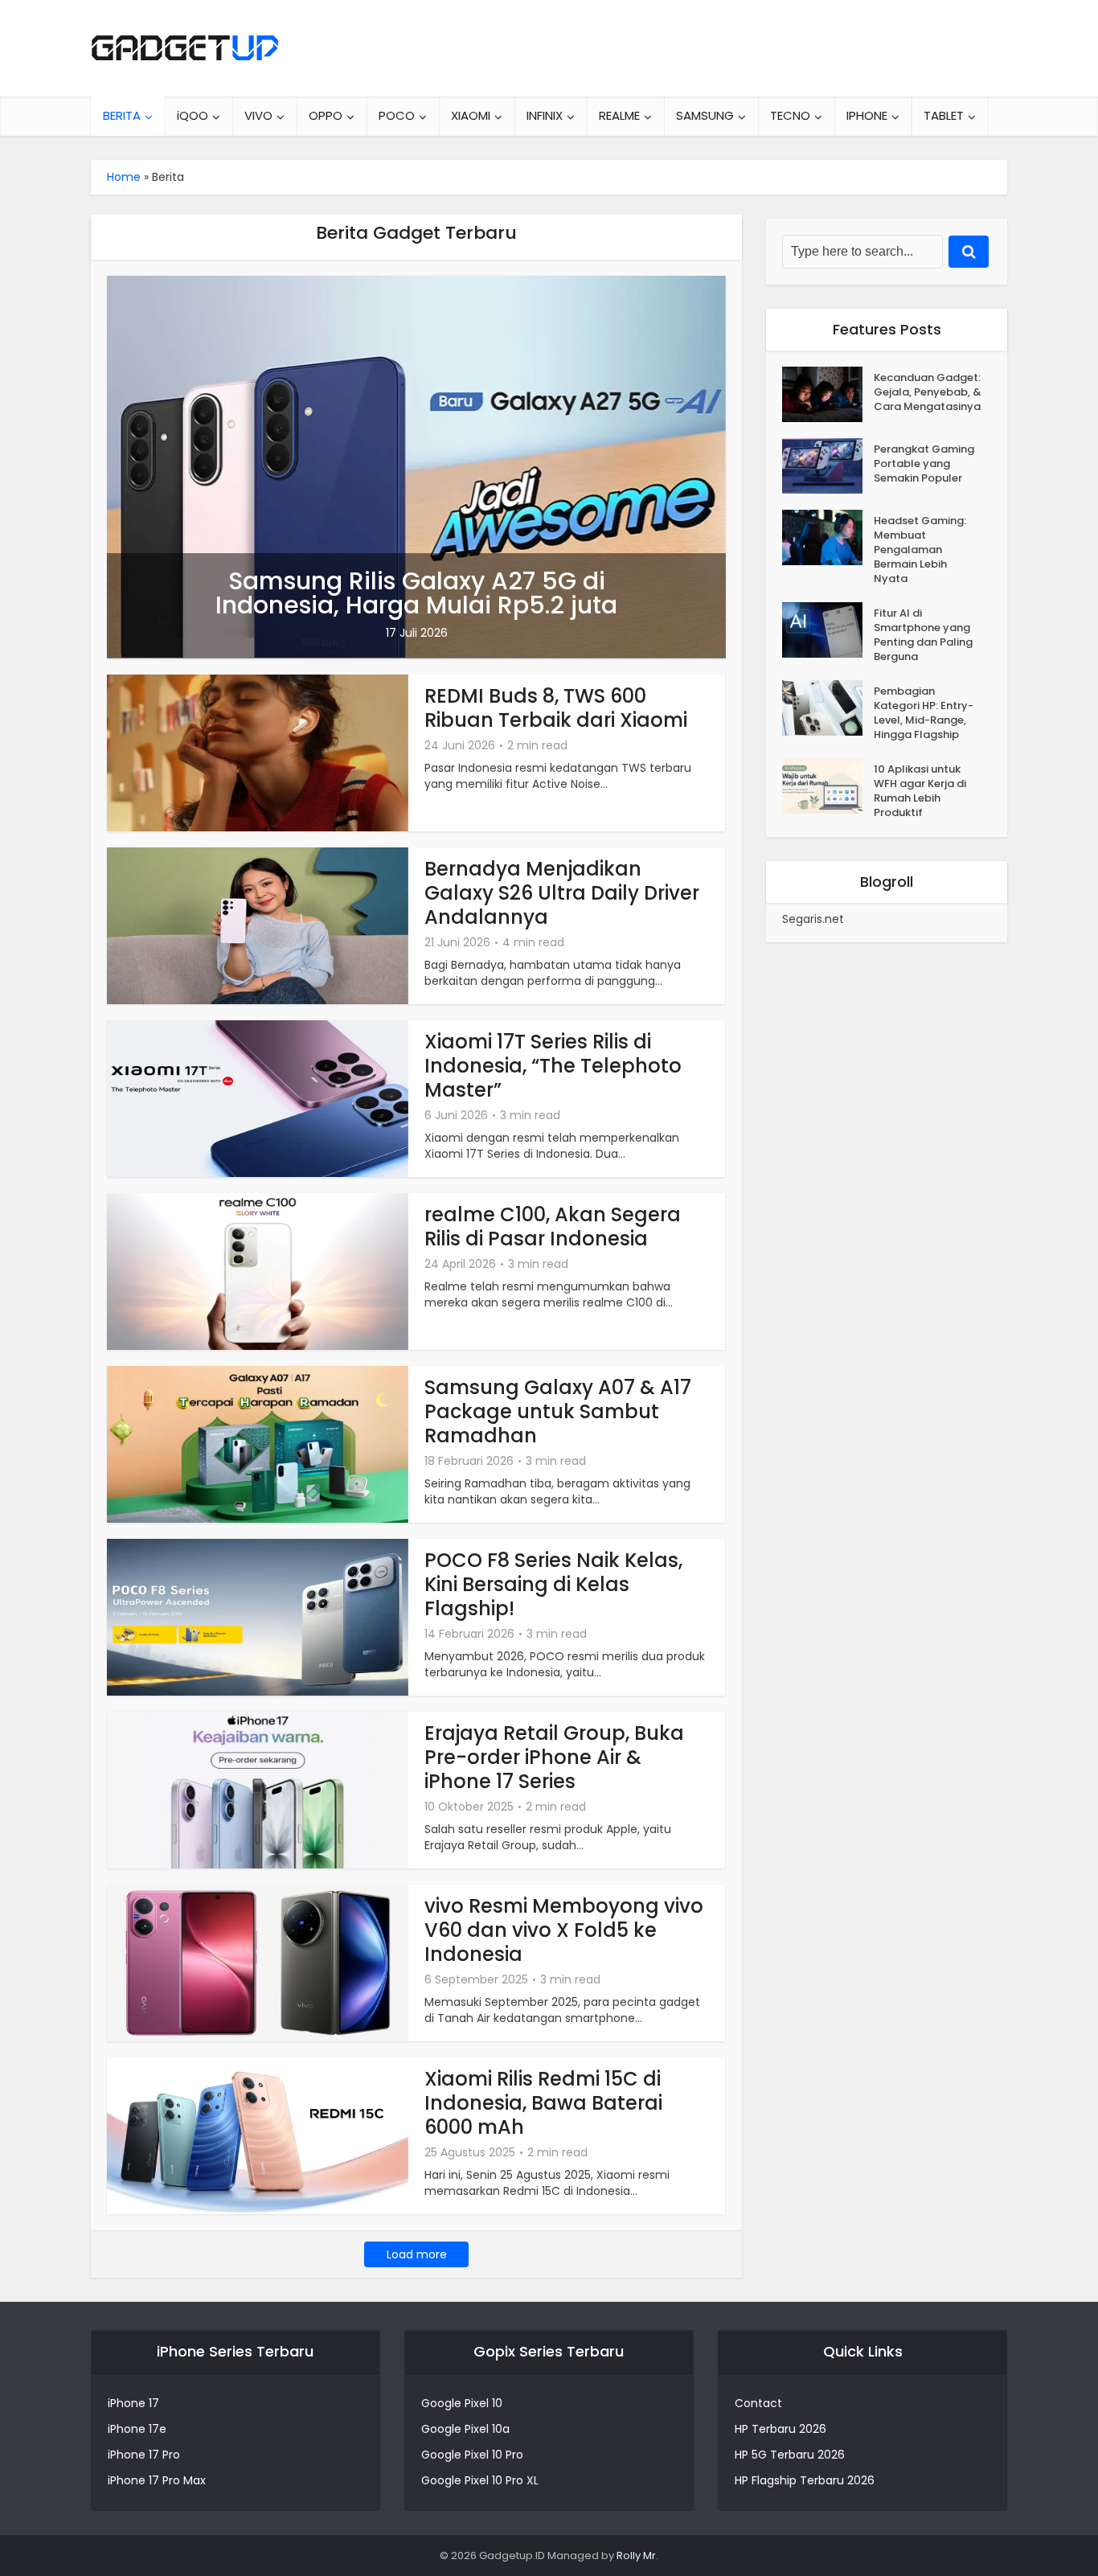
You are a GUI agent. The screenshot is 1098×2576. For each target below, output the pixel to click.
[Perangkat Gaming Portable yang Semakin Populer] (828, 466)
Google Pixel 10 (462, 2403)
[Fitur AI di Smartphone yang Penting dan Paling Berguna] (828, 630)
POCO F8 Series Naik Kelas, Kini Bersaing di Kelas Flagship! (553, 1584)
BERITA (122, 115)
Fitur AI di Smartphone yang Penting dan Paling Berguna (923, 635)
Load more (417, 2254)
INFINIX (545, 115)
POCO (397, 115)
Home (124, 177)
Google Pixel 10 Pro (472, 2455)
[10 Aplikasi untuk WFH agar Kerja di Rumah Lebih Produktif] (828, 786)
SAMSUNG (705, 115)
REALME (619, 115)
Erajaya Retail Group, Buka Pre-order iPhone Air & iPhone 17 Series (554, 1757)
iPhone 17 (133, 2403)
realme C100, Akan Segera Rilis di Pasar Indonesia (553, 1226)
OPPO (326, 115)
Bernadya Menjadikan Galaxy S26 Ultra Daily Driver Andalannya (562, 893)
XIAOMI (471, 115)
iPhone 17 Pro (144, 2455)
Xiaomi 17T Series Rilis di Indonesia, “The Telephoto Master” (553, 1066)
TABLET (944, 115)
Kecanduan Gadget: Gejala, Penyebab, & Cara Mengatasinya (928, 392)
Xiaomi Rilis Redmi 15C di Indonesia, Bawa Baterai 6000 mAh (543, 2103)
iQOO (193, 115)
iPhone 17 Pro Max (157, 2480)
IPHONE (867, 115)
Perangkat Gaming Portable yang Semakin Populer (924, 464)
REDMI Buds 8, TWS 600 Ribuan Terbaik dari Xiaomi (556, 708)
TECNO (790, 115)
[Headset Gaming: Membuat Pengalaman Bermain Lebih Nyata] (828, 537)
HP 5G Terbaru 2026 (790, 2455)
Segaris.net (813, 919)
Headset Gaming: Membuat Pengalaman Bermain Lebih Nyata (920, 550)
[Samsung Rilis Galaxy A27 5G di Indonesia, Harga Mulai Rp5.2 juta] (416, 466)
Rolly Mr (636, 2555)
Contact (758, 2403)
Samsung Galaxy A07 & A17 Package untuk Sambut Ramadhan (558, 1411)
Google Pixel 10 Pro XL (480, 2480)
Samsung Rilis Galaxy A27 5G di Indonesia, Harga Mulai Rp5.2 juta (416, 593)
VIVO (258, 115)
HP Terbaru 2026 (780, 2429)
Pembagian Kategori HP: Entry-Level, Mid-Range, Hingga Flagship (924, 713)
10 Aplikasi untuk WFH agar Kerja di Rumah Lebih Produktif (920, 791)
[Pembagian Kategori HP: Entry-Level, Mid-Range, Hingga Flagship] (828, 708)
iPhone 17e (137, 2429)
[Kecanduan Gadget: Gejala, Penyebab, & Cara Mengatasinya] (828, 394)
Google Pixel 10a (465, 2429)
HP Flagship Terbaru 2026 (805, 2480)
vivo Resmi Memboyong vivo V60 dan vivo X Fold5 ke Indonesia (564, 1930)
